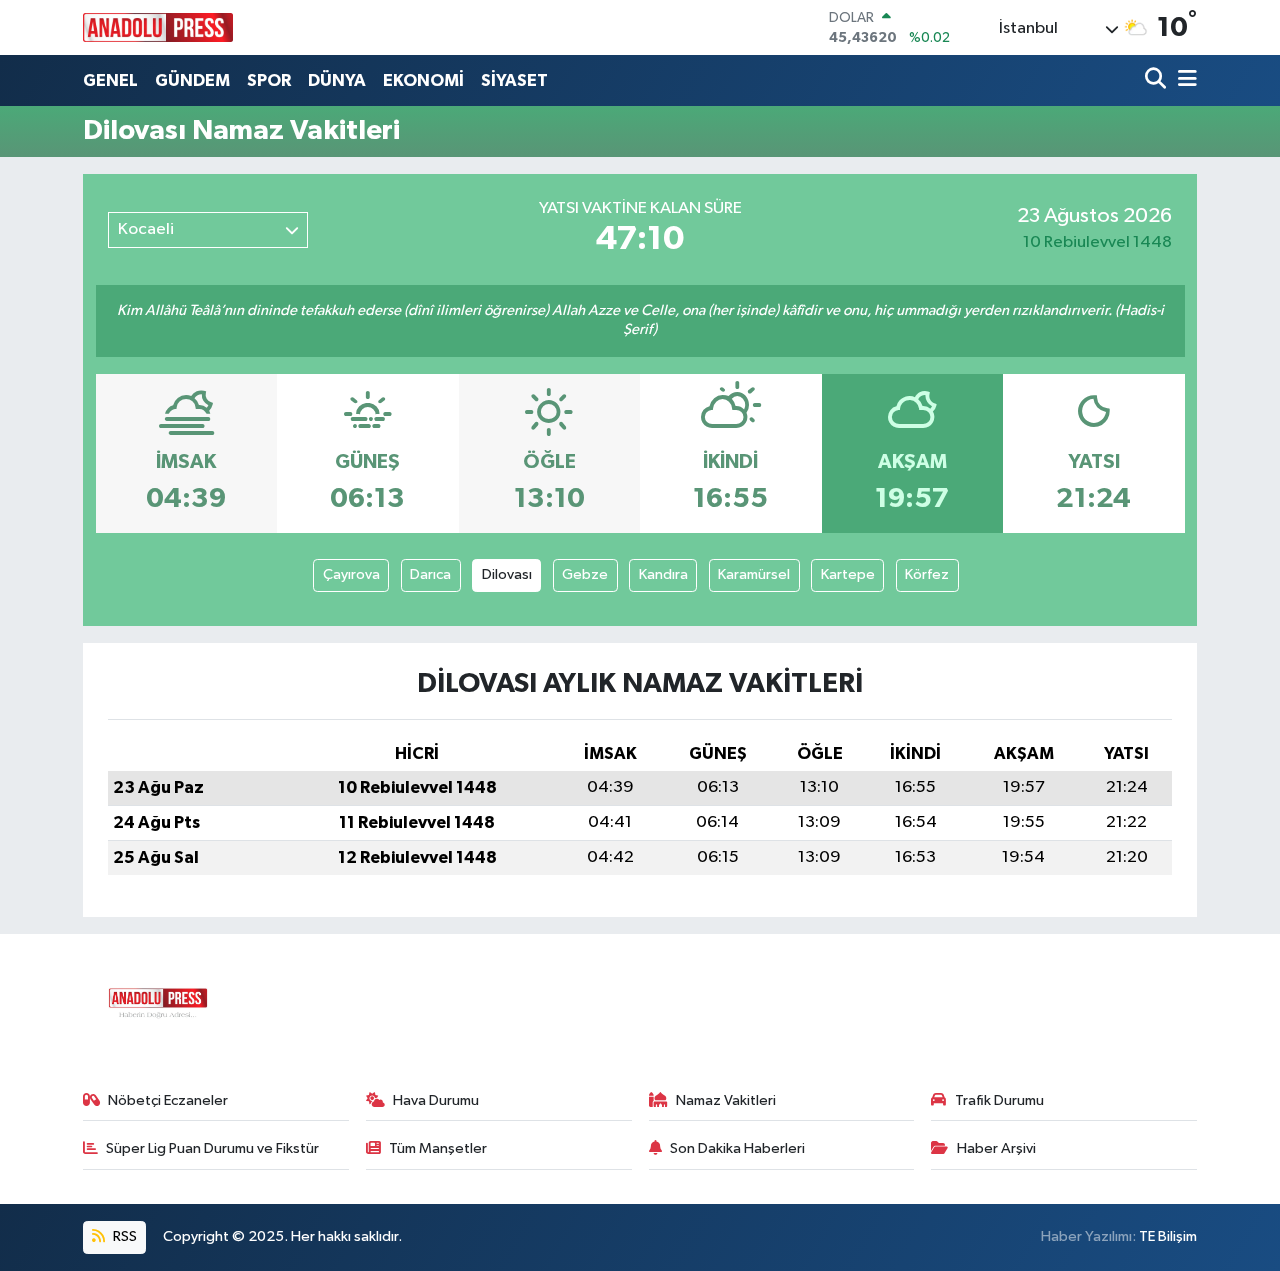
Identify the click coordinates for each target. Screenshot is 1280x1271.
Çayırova (351, 574)
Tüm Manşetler (438, 1148)
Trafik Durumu (999, 1100)
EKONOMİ (423, 80)
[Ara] (1157, 80)
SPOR (269, 80)
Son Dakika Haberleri (737, 1148)
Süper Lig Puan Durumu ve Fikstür (212, 1148)
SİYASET (514, 80)
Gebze (585, 574)
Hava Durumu (436, 1100)
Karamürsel (754, 574)
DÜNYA (337, 80)
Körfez (927, 574)
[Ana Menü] (1184, 80)
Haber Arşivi (996, 1148)
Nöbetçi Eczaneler (168, 1100)
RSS (123, 1236)
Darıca (430, 574)
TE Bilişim (1168, 1236)
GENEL (110, 80)
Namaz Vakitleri (726, 1100)
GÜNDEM (192, 80)
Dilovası (507, 574)
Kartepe (848, 574)
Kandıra (663, 574)
